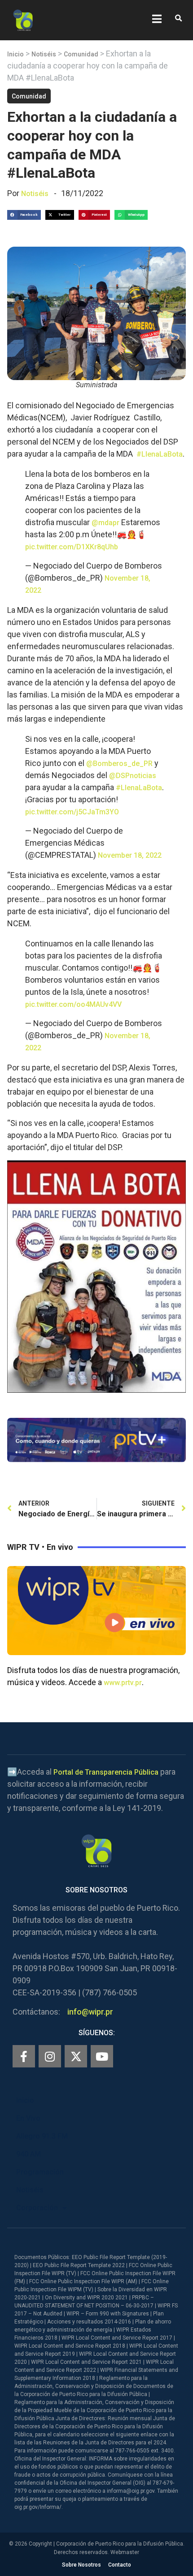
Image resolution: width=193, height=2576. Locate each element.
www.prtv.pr (123, 1683)
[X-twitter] (76, 2056)
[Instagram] (50, 2056)
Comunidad (81, 54)
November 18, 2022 (130, 855)
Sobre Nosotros (81, 2565)
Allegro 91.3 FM (42, 2136)
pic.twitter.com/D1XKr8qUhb (72, 547)
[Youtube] (102, 2056)
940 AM (29, 2154)
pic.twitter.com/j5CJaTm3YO (72, 812)
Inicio (15, 54)
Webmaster (125, 2552)
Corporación (37, 2208)
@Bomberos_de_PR (119, 764)
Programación (40, 2172)
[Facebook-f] (24, 2056)
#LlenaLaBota (139, 788)
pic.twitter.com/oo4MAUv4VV (73, 1004)
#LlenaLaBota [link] (160, 454)
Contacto (120, 2565)
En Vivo (28, 2118)
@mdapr (105, 523)
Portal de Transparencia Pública (106, 1772)
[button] (178, 19)
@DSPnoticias (133, 776)
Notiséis (44, 54)
